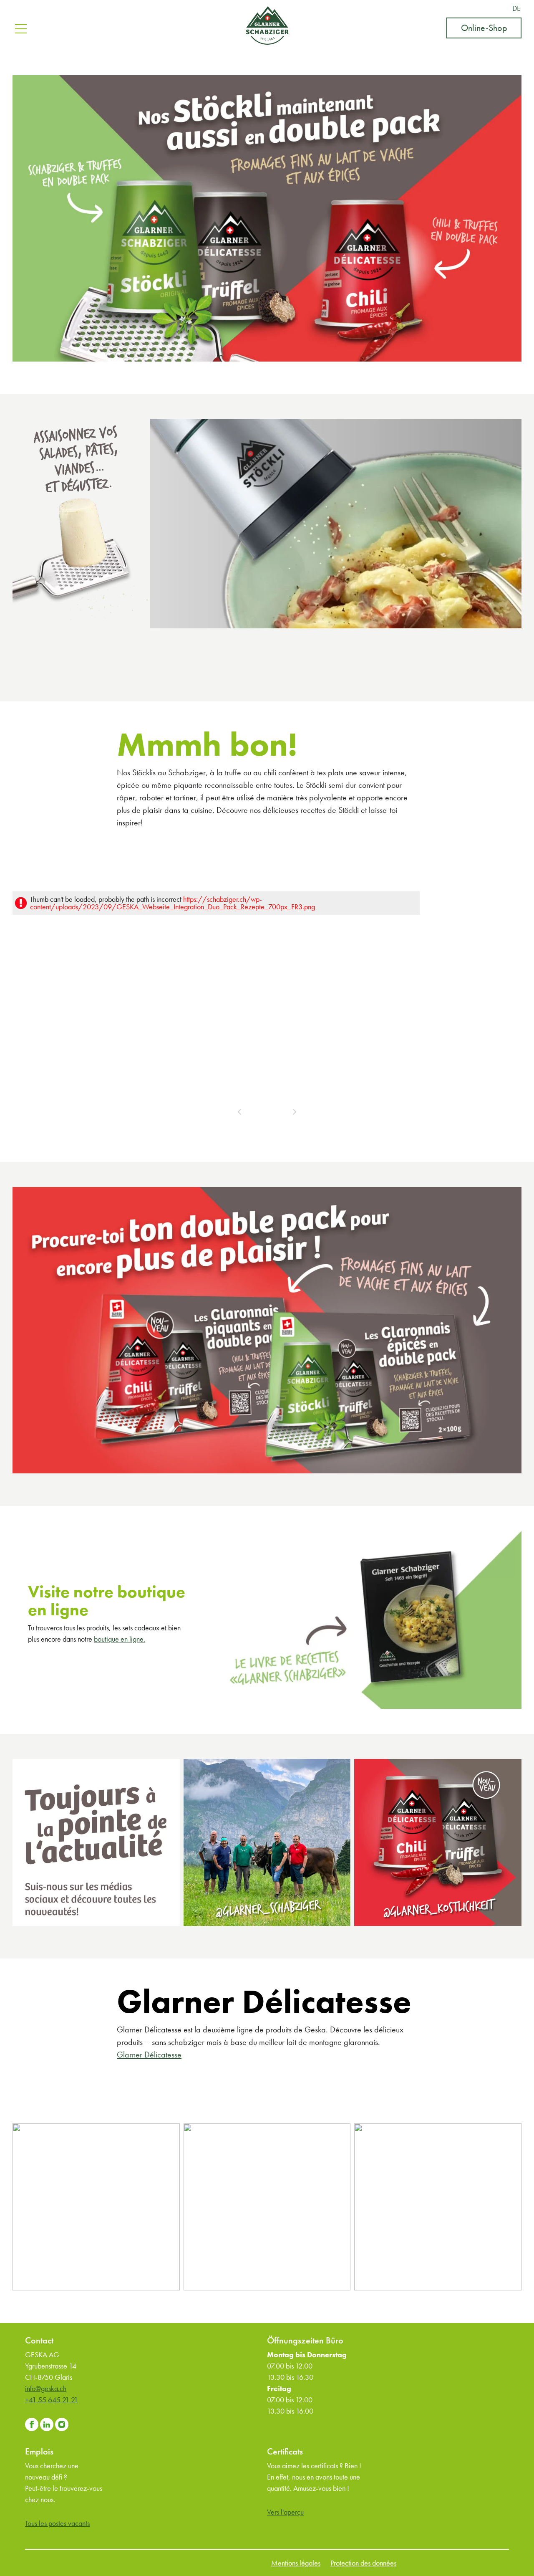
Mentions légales (296, 2563)
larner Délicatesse (152, 2055)
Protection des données (363, 2563)
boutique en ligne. (120, 1639)
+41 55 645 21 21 (52, 2400)
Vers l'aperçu (285, 2512)
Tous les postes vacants (57, 2523)
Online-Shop (484, 28)
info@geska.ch (46, 2388)
